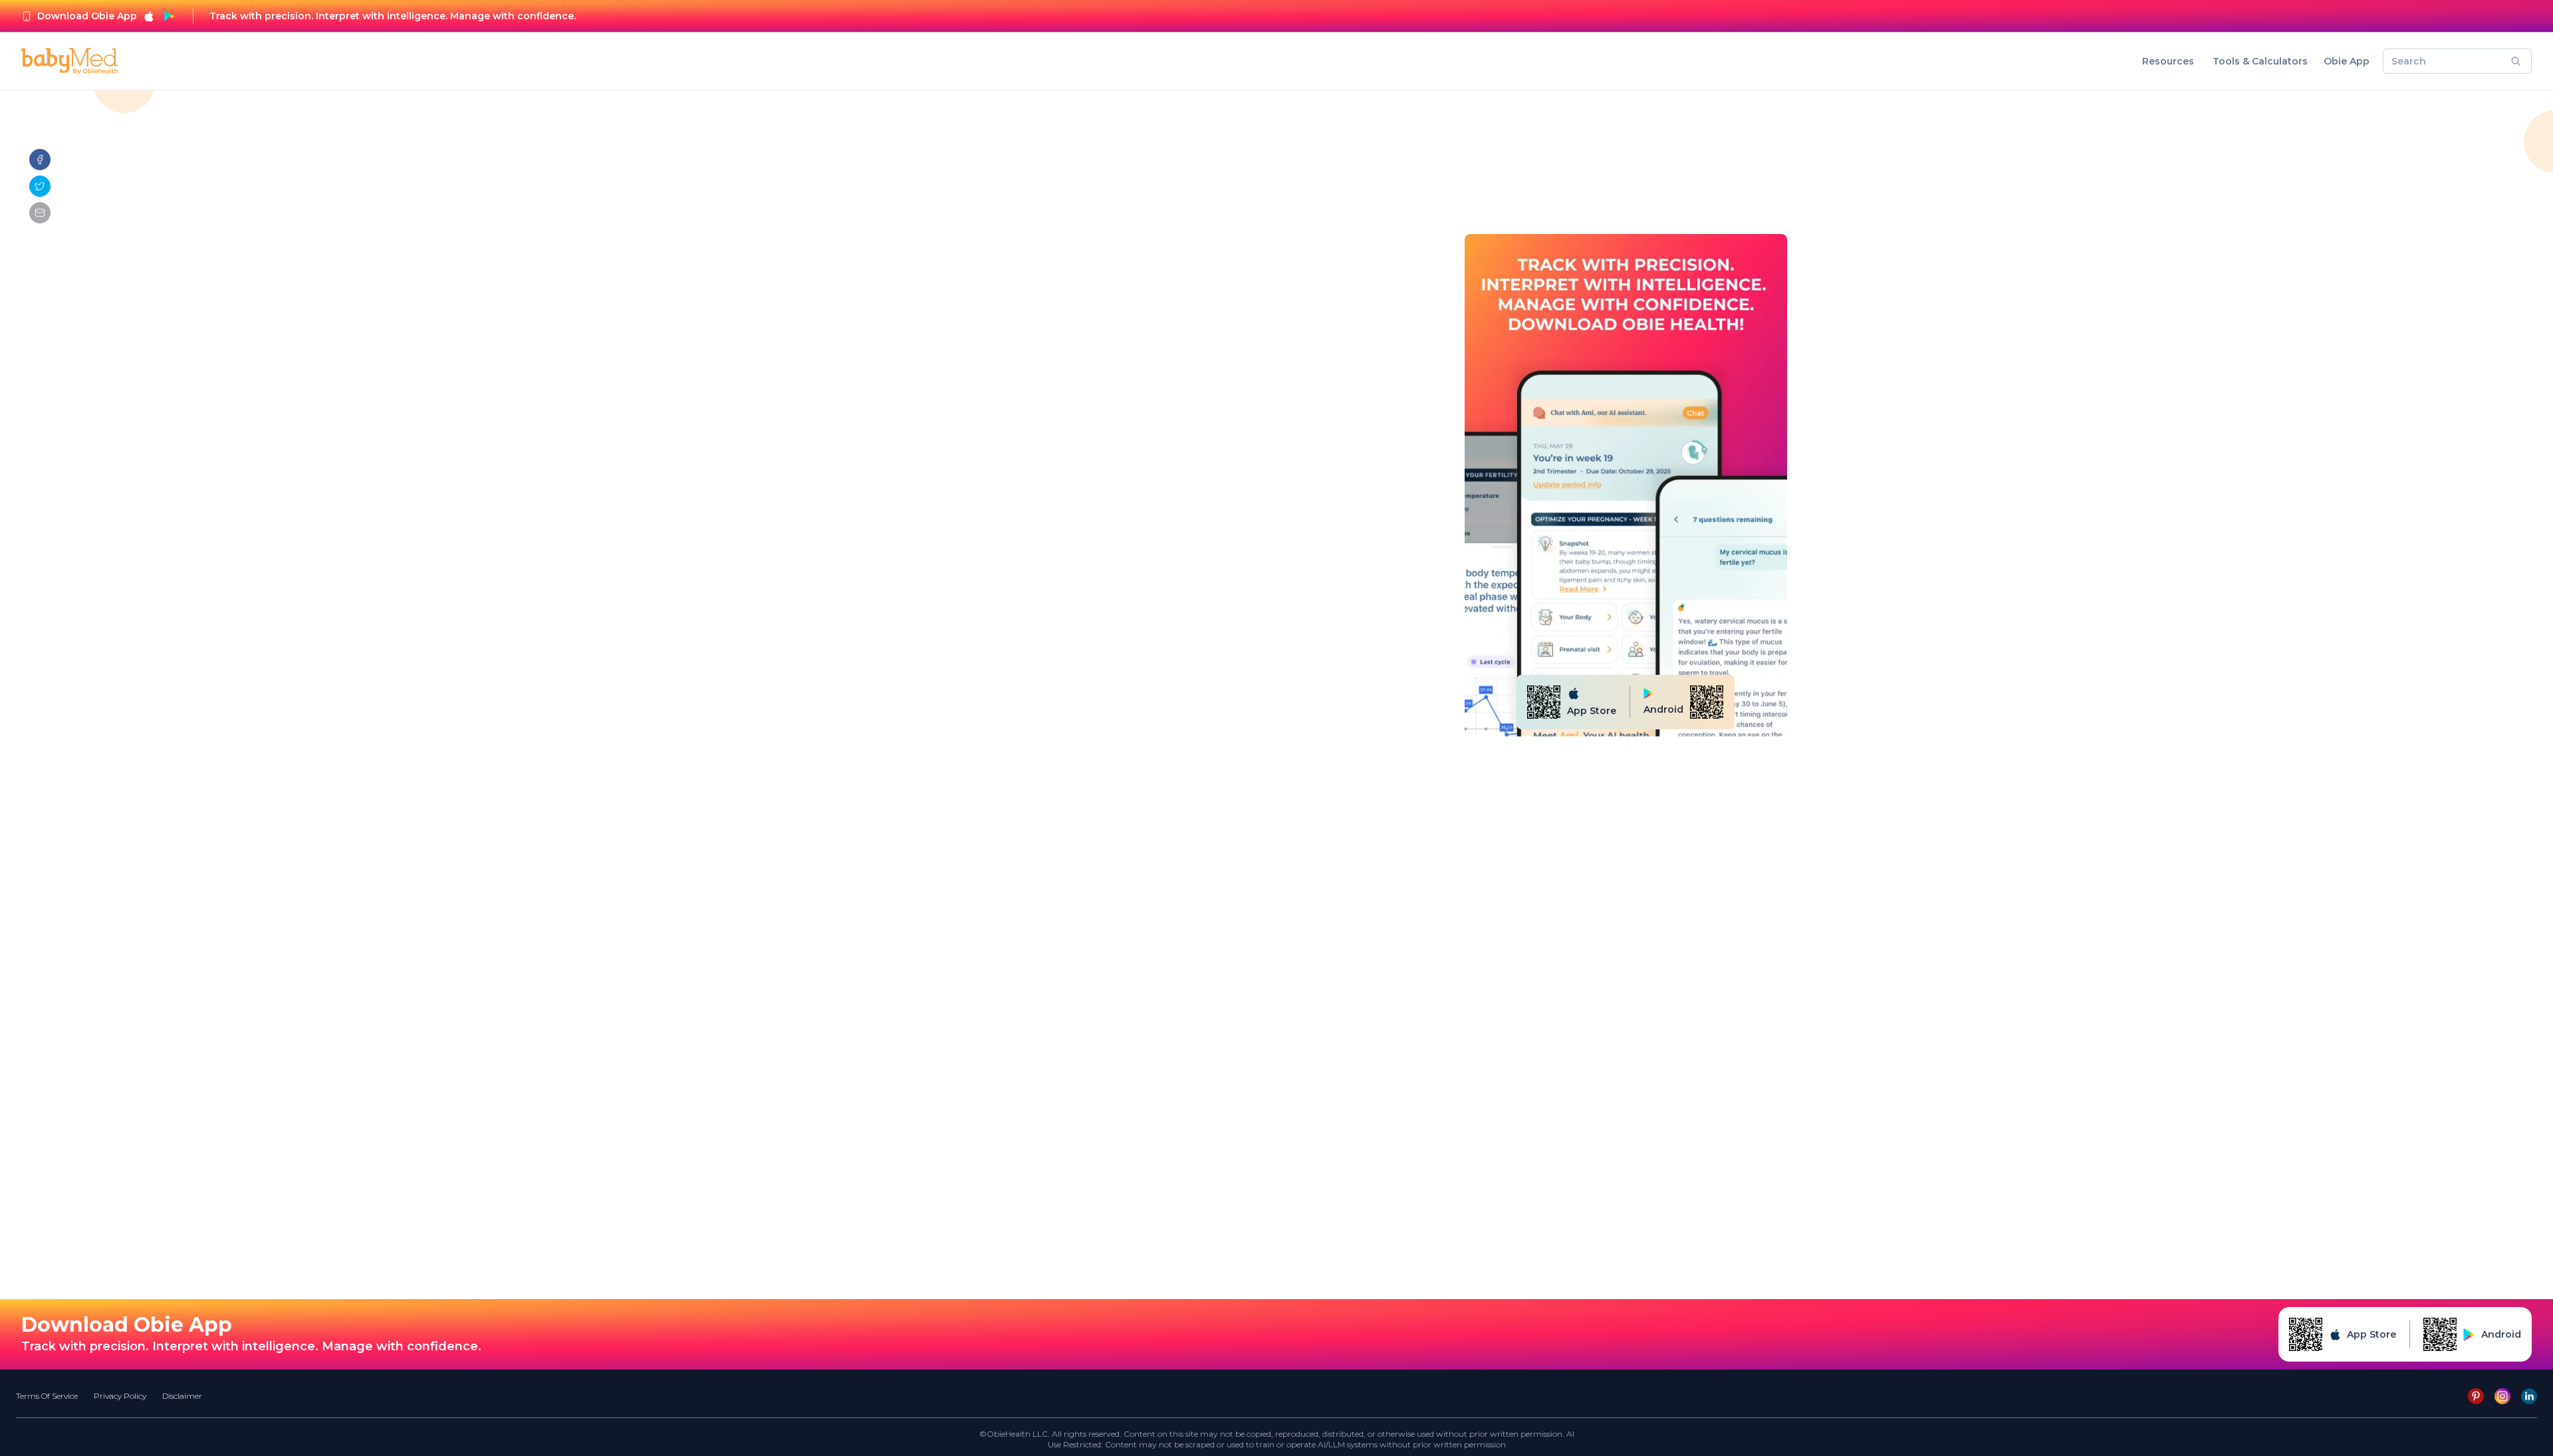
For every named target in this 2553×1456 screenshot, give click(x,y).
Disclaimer (182, 1396)
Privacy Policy (120, 1396)
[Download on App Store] (149, 16)
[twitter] (40, 186)
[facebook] (40, 160)
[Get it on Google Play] (169, 16)
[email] (40, 213)
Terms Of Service (47, 1396)
